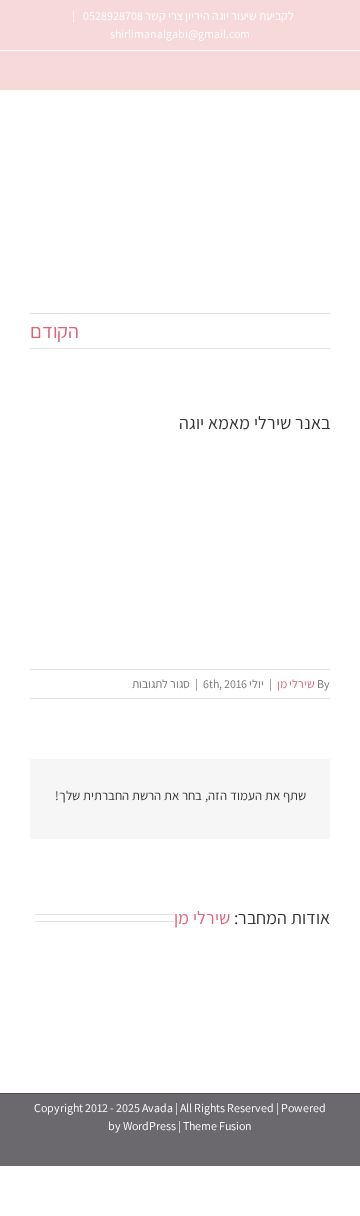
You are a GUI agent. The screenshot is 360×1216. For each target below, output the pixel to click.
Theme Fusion (217, 1125)
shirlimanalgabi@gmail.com (180, 33)
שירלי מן (296, 683)
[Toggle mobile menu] (38, 271)
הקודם (54, 331)
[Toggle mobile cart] (69, 271)
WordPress (149, 1125)
